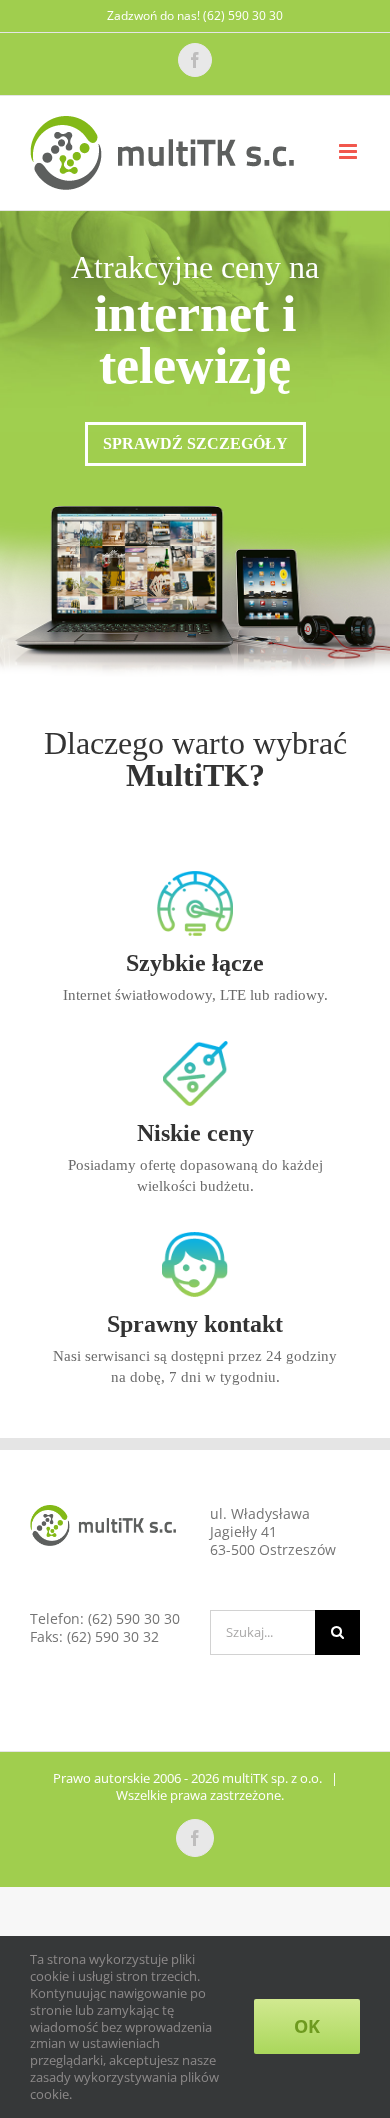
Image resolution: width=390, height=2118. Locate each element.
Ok (307, 2026)
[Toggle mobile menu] (349, 151)
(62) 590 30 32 (113, 1636)
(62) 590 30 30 (134, 1618)
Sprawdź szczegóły (195, 443)
